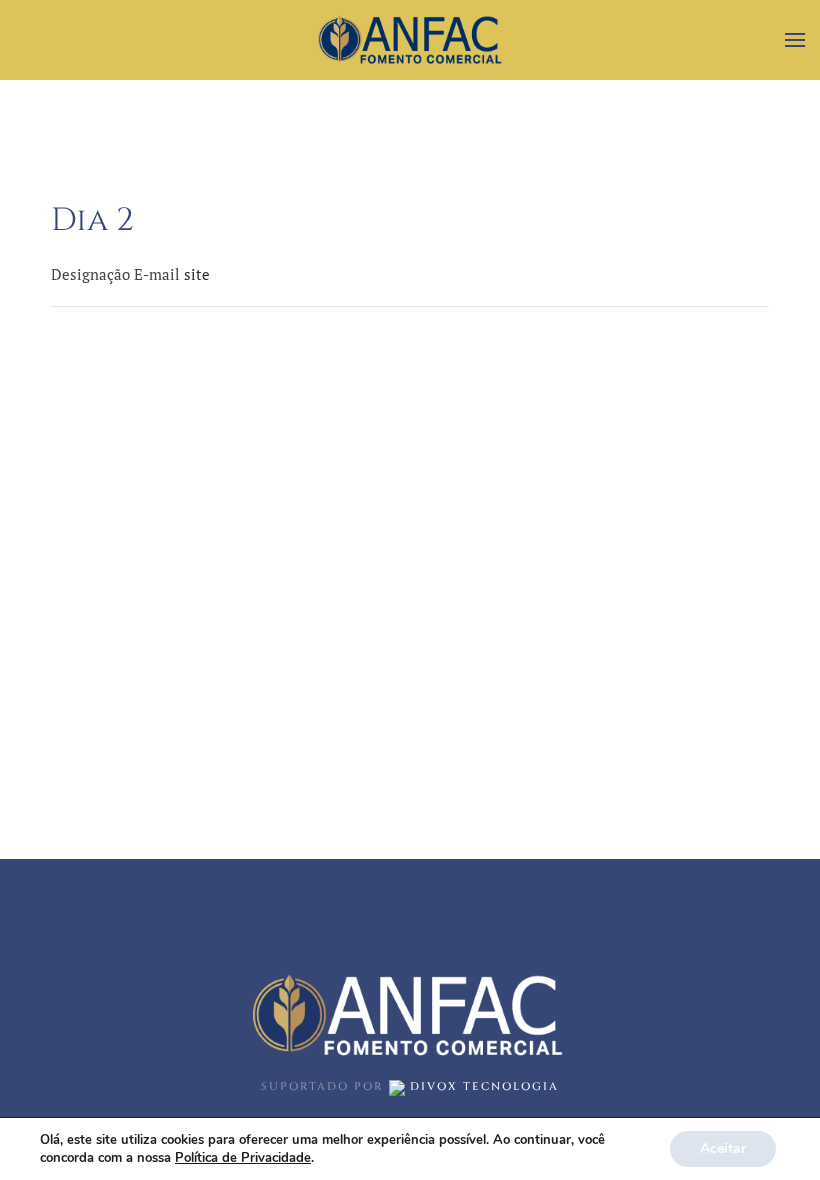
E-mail (159, 274)
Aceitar (723, 1148)
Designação (92, 274)
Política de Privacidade (243, 1158)
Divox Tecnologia (482, 1086)
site (197, 274)
